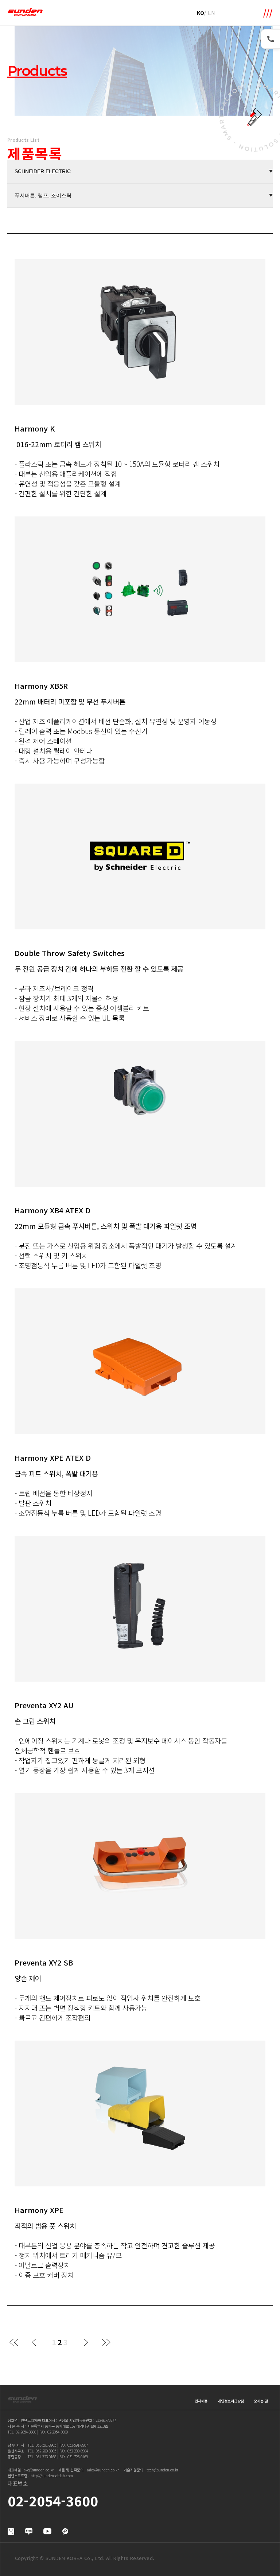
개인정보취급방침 (231, 2401)
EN (211, 13)
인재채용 (201, 2401)
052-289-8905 (46, 2451)
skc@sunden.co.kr (39, 2470)
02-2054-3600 (26, 2432)
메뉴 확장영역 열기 (268, 13)
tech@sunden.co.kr (162, 2470)
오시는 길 (261, 2401)
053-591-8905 (46, 2445)
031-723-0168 (46, 2457)
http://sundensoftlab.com (52, 2476)
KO (201, 13)
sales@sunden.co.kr (103, 2470)
